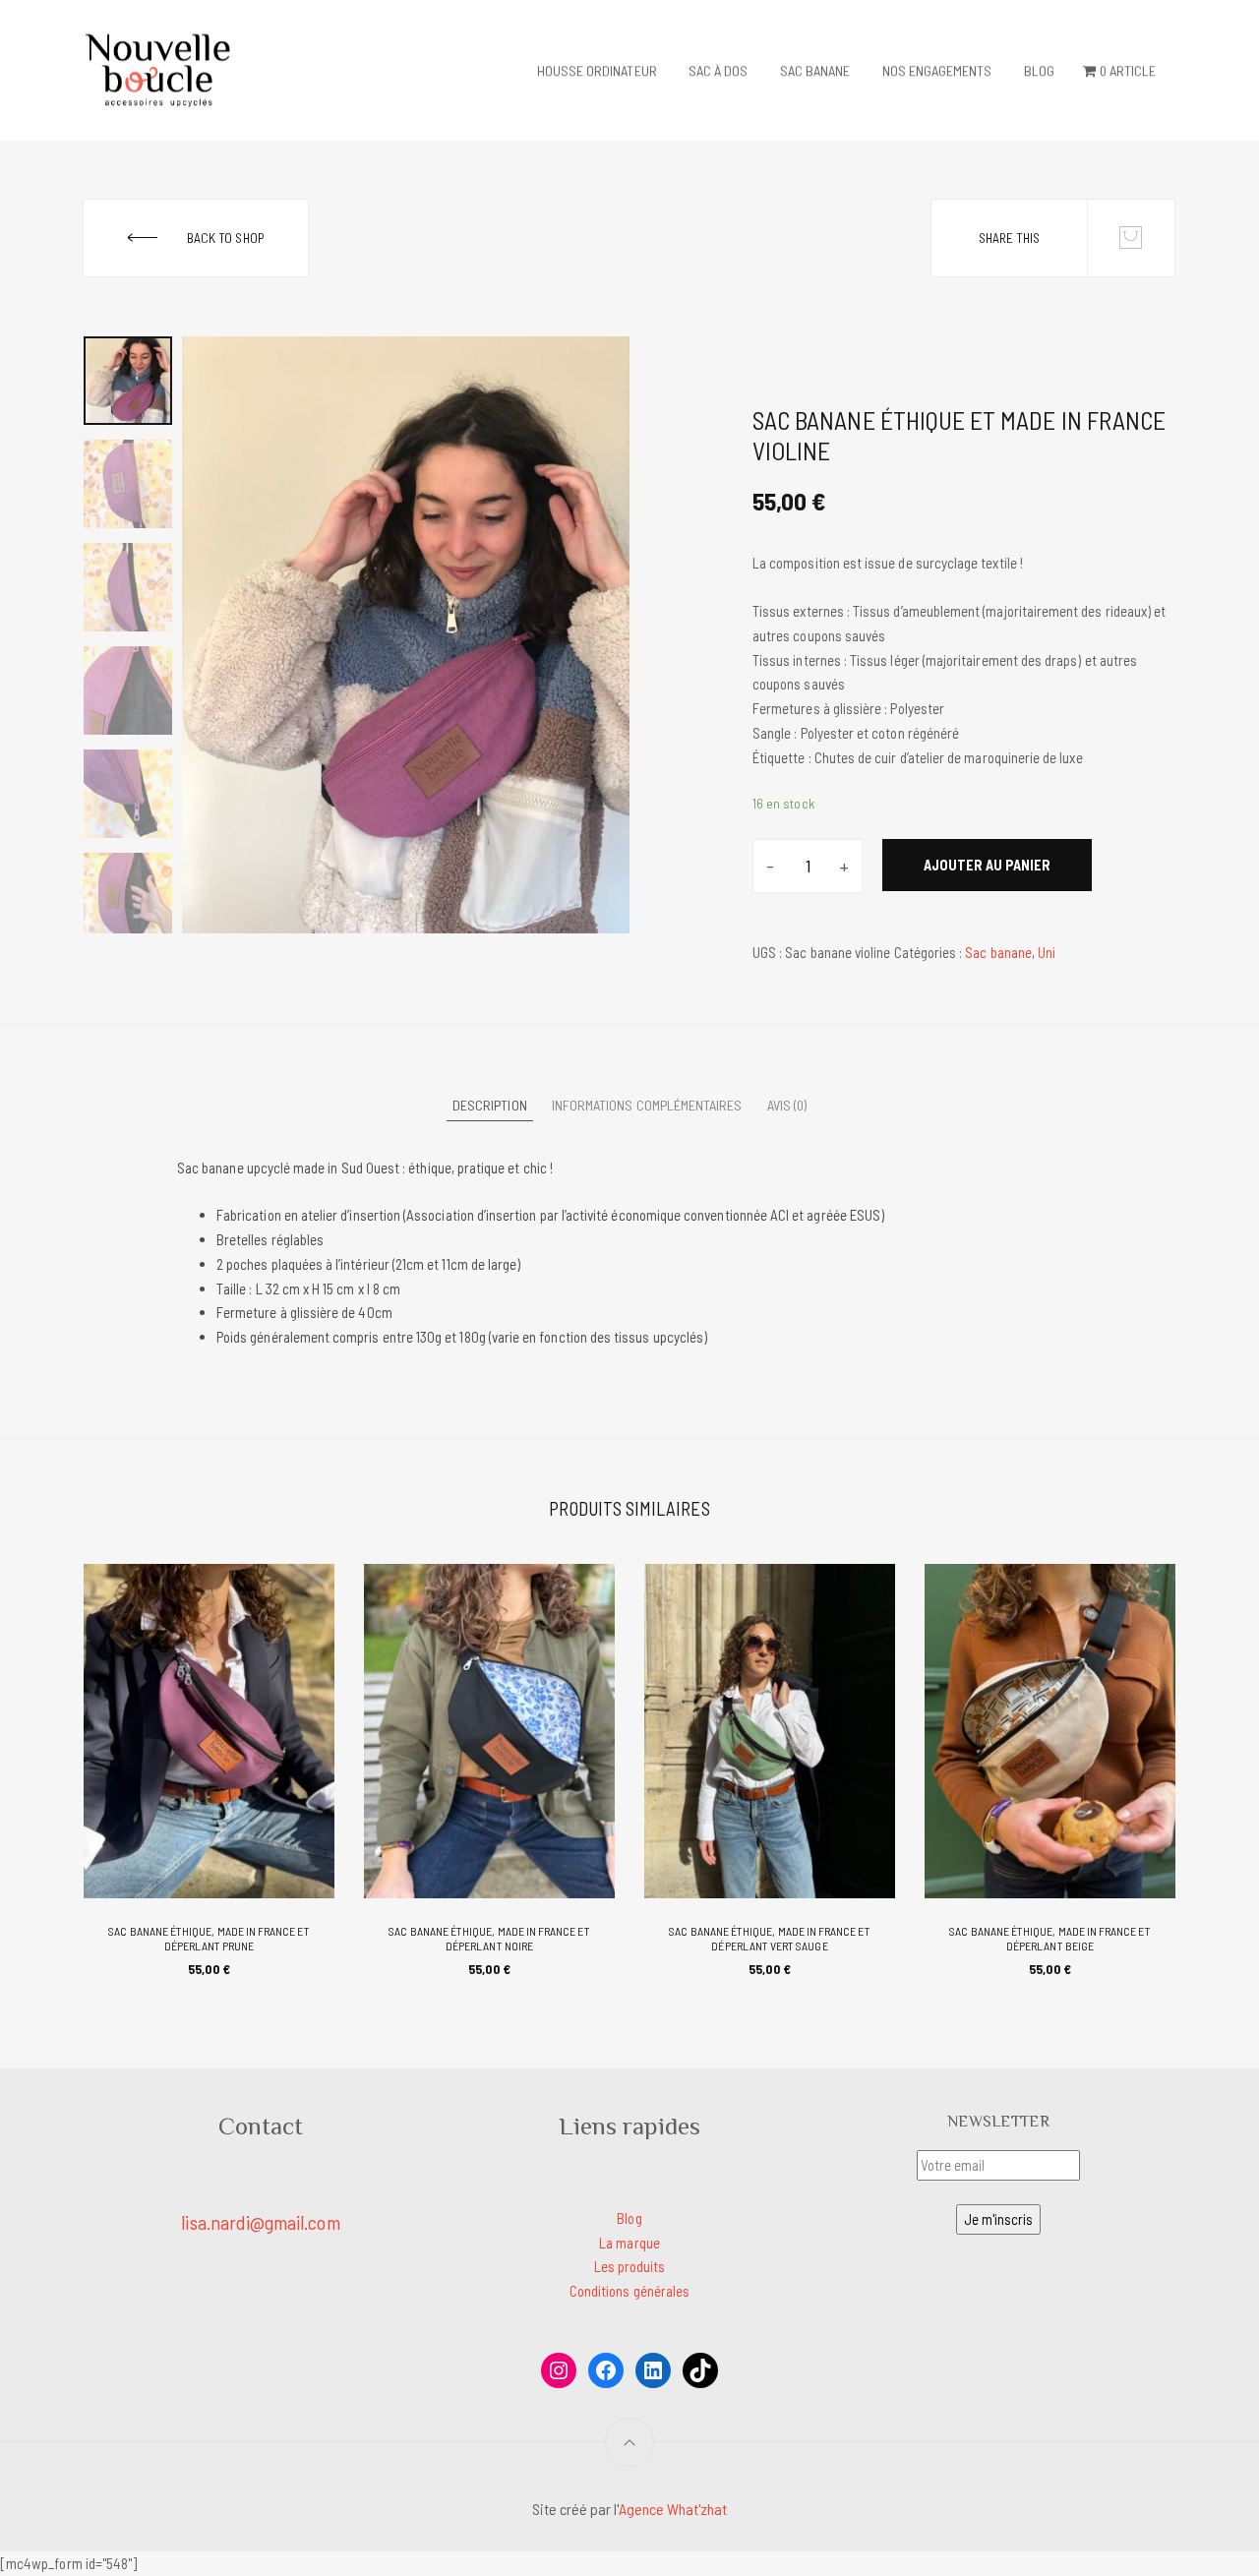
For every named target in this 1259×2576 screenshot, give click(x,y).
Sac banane (815, 70)
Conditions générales (629, 2291)
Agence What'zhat (673, 2509)
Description (490, 1105)
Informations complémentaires (647, 1105)
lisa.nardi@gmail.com (260, 2222)
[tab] (490, 1107)
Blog (1039, 70)
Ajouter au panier (987, 865)
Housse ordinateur (597, 70)
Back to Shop (225, 238)
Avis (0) (787, 1105)
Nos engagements (937, 70)
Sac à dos (719, 70)
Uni (1047, 952)
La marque (629, 2243)
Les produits (630, 2266)
